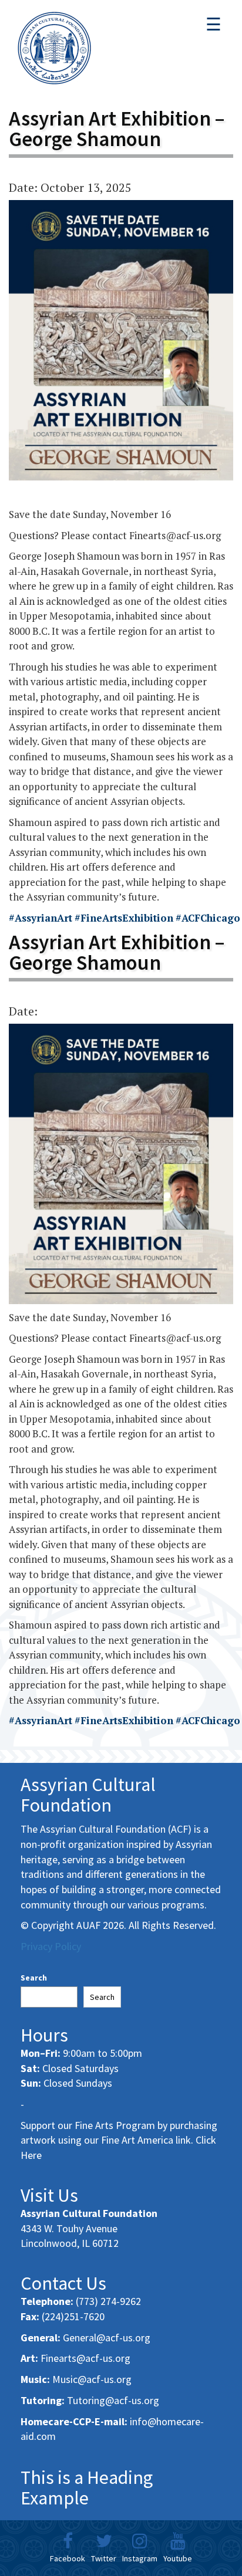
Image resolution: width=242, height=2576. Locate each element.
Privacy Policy (51, 1946)
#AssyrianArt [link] (41, 918)
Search (34, 1978)
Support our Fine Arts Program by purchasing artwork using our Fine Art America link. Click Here (119, 2140)
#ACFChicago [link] (208, 918)
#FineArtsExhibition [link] (124, 918)
